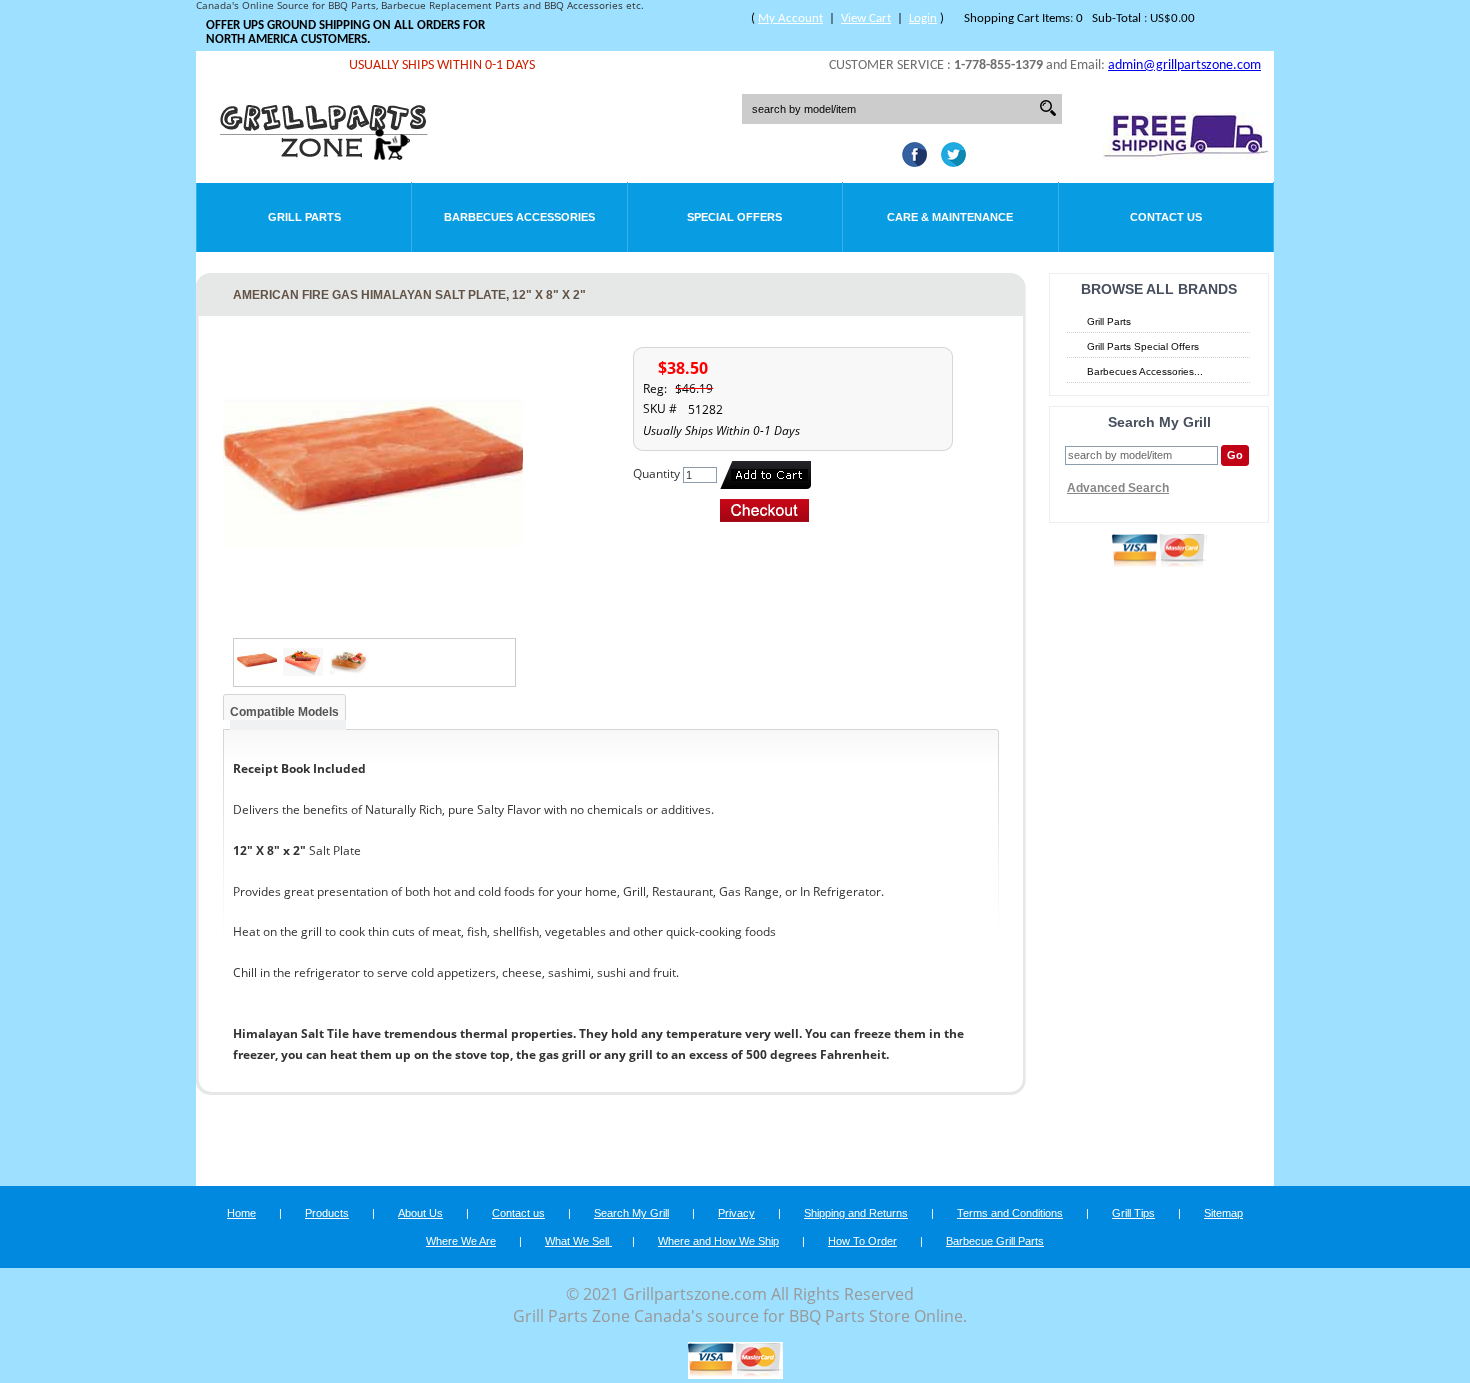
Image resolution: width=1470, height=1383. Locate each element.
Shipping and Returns (856, 1213)
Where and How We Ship (718, 1241)
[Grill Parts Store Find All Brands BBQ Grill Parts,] (325, 155)
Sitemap (1223, 1213)
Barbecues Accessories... (1145, 371)
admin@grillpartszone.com (1184, 65)
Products (327, 1213)
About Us (420, 1213)
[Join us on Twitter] (948, 161)
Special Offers (734, 217)
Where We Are (461, 1241)
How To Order (862, 1241)
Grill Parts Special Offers (1143, 346)
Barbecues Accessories (519, 217)
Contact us (518, 1213)
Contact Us (1166, 217)
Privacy (736, 1213)
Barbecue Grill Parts (995, 1241)
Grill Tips (1133, 1213)
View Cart (866, 18)
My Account (790, 18)
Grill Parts (304, 217)
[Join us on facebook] (909, 161)
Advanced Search (1118, 488)
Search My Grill (631, 1213)
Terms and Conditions (1010, 1213)
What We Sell (578, 1241)
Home (241, 1213)
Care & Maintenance (950, 217)
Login (923, 18)
